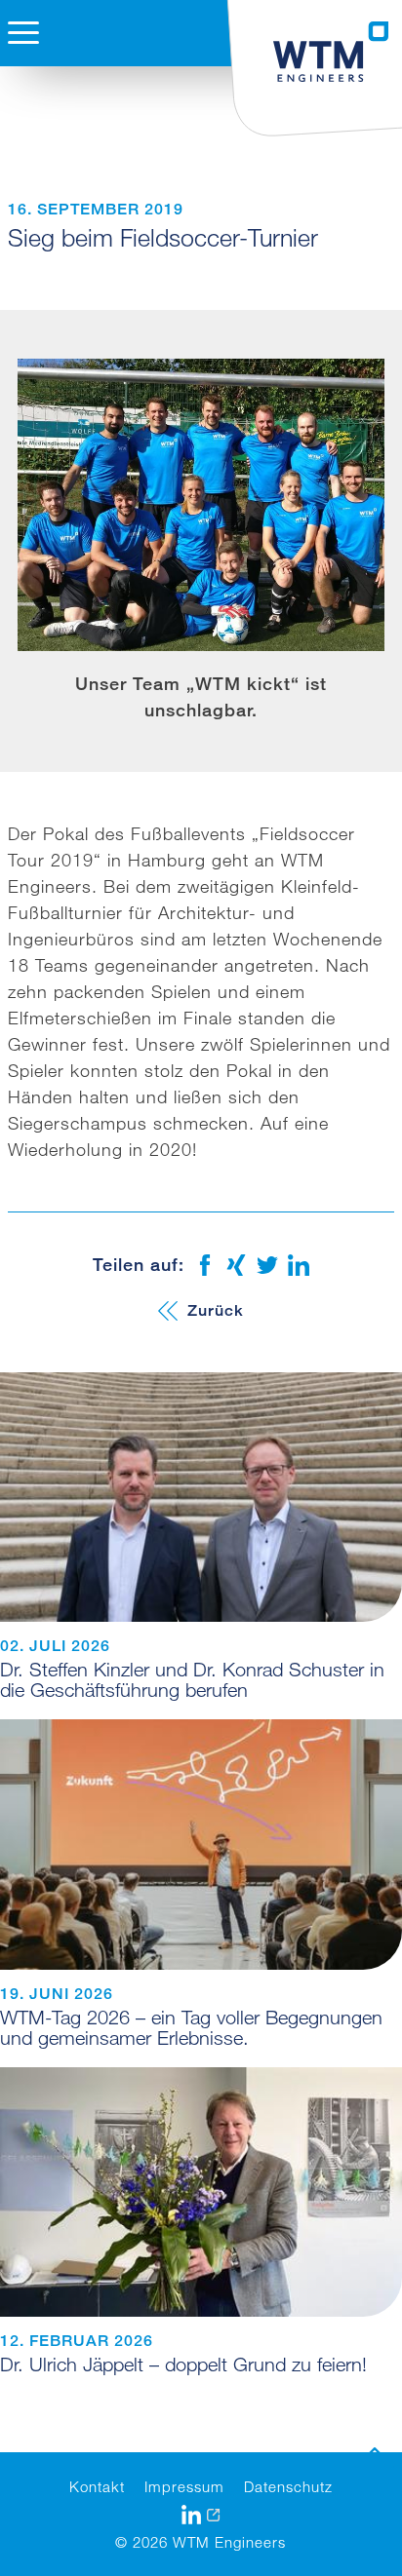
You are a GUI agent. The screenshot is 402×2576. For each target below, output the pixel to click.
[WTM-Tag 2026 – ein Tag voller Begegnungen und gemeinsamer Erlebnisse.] (201, 1844)
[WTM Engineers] (332, 52)
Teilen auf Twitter (267, 1265)
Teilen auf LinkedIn (299, 1265)
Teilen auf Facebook (205, 1265)
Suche (30, 113)
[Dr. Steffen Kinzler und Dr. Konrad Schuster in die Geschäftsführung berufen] (201, 1497)
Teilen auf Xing (236, 1265)
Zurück (216, 1310)
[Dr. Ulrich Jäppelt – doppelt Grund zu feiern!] (201, 2192)
